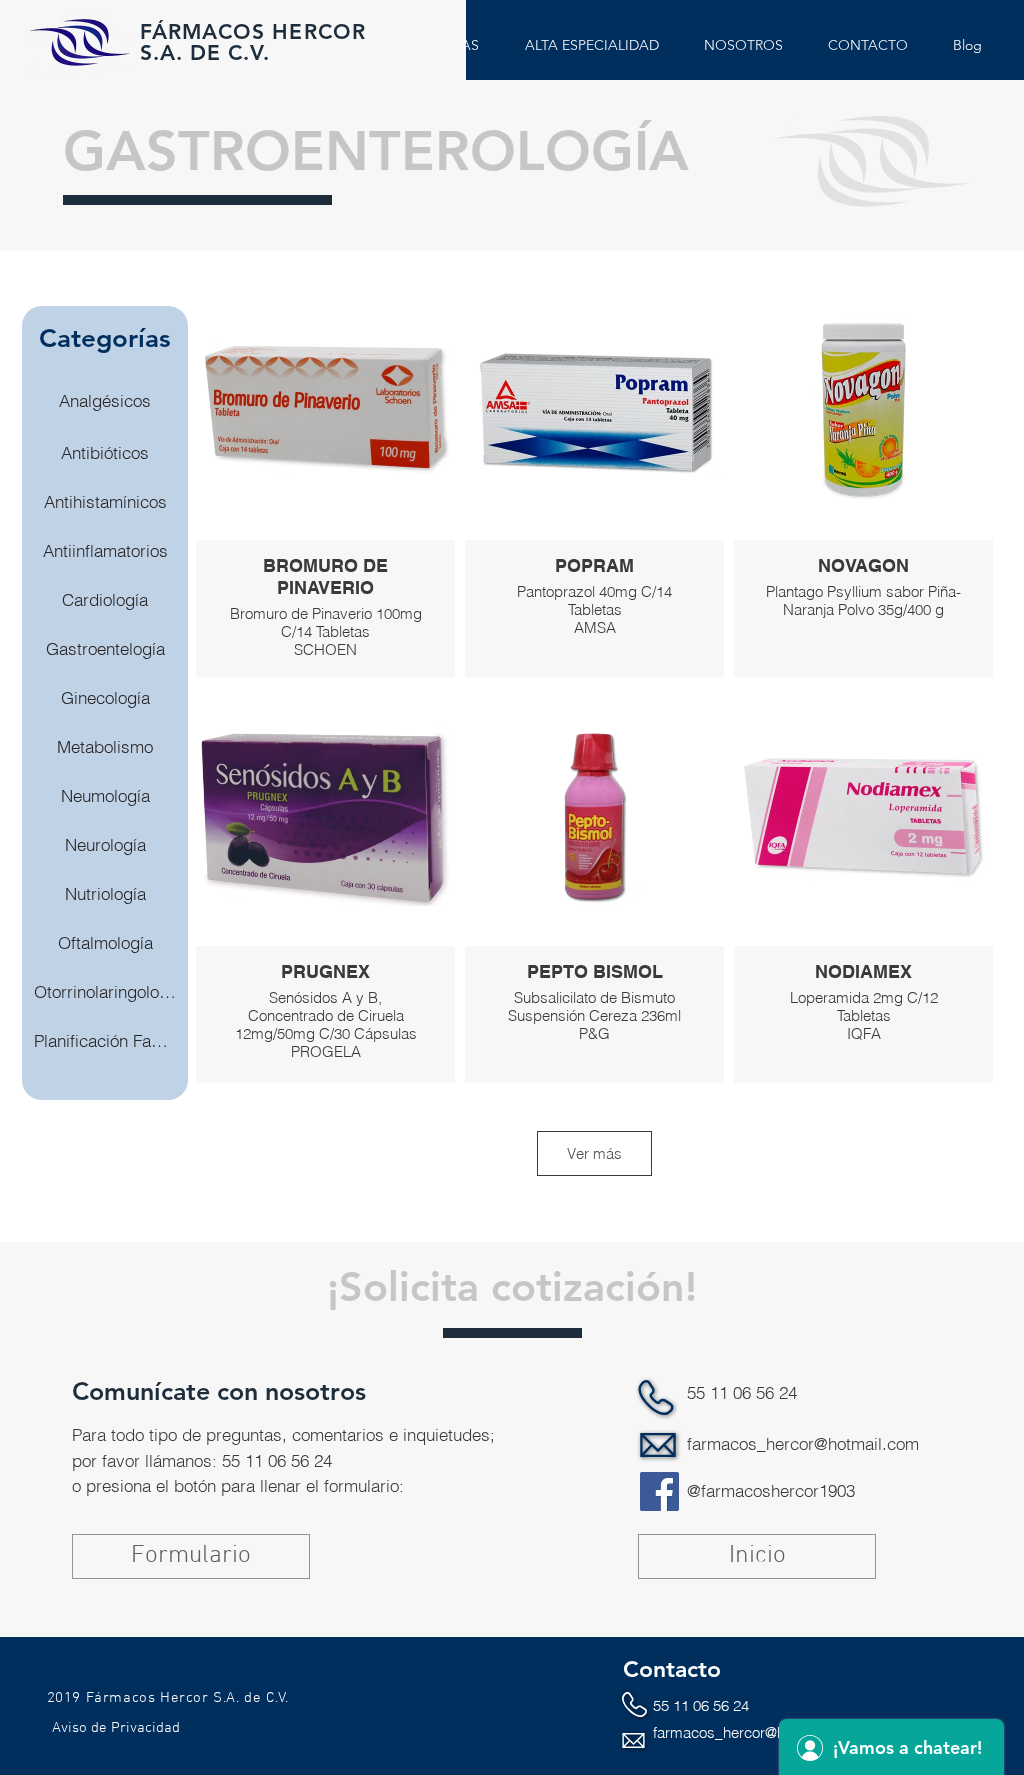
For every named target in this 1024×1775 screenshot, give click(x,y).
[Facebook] (659, 1491)
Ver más (594, 1153)
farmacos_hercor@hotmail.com (803, 1443)
